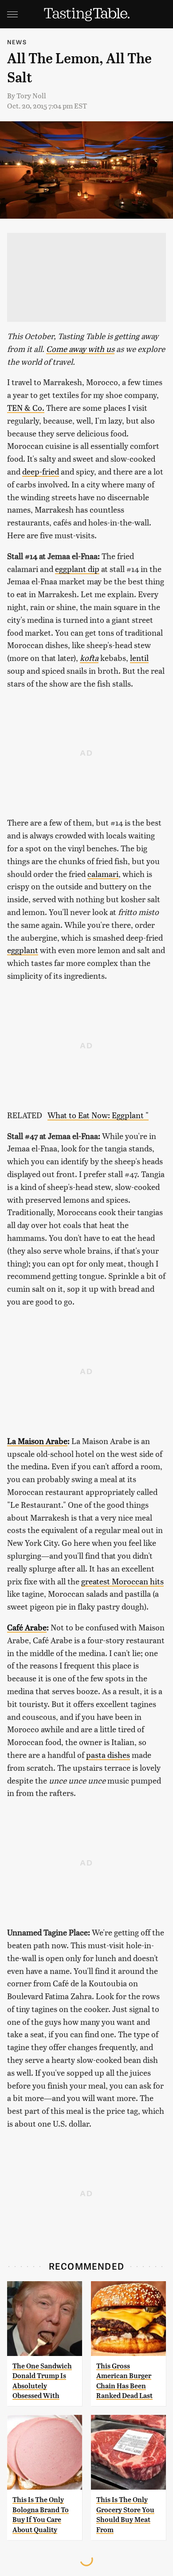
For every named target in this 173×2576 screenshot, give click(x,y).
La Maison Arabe (37, 1441)
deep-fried (41, 471)
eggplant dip (77, 569)
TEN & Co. (26, 407)
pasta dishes (108, 1755)
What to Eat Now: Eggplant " (98, 1115)
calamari (103, 874)
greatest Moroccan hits (122, 1581)
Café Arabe (27, 1627)
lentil (139, 658)
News (17, 42)
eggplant (23, 950)
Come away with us (80, 349)
